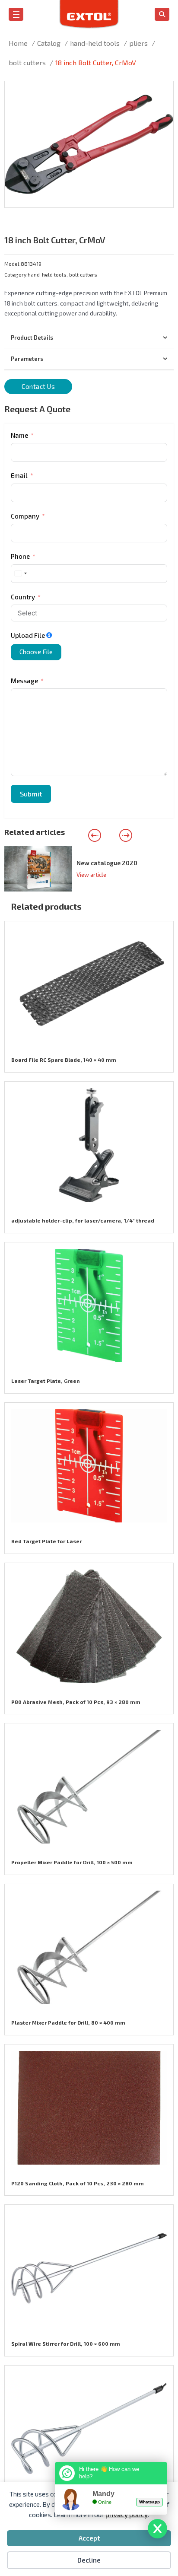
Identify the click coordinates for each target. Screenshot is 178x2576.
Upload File (28, 635)
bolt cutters (83, 274)
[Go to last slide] (95, 835)
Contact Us (38, 386)
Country (23, 597)
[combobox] (20, 574)
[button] (162, 93)
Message (24, 681)
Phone (20, 556)
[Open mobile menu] (16, 14)
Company (25, 516)
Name (19, 435)
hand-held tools (47, 274)
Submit (31, 794)
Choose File (36, 652)
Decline (89, 2560)
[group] (89, 869)
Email (19, 475)
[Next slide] (126, 835)
